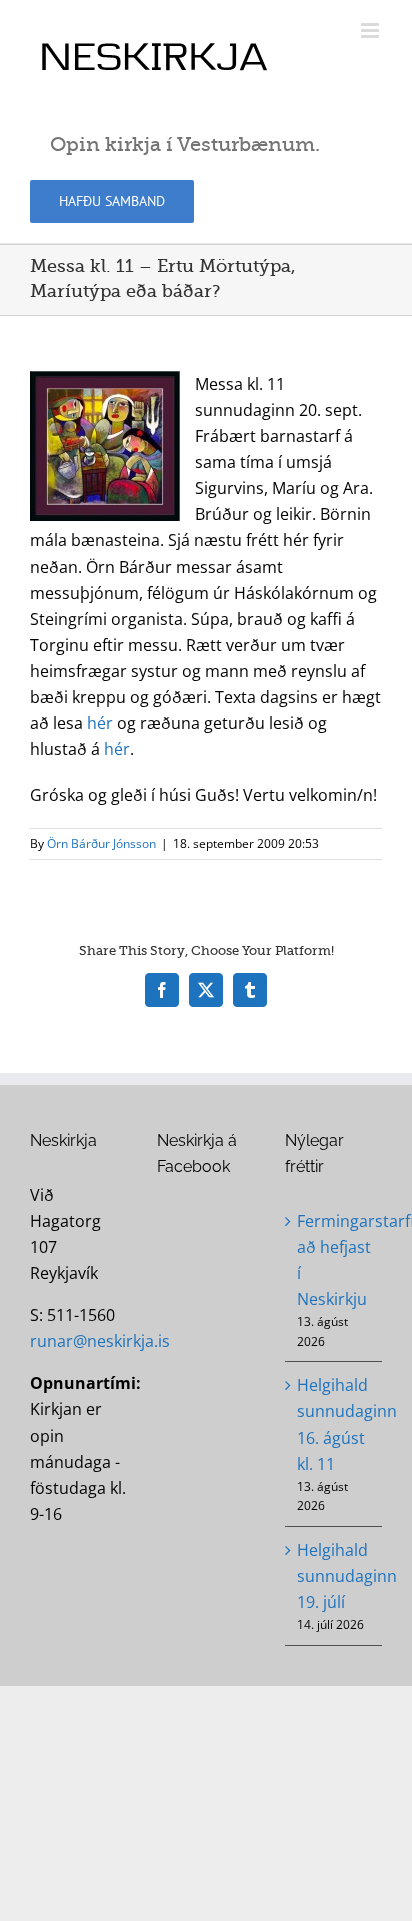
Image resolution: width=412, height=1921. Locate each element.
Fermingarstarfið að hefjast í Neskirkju (334, 1260)
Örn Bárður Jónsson (101, 843)
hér (100, 723)
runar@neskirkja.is (100, 1341)
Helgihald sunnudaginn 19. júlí (334, 1576)
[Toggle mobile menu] (371, 30)
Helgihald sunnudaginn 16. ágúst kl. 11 (334, 1424)
